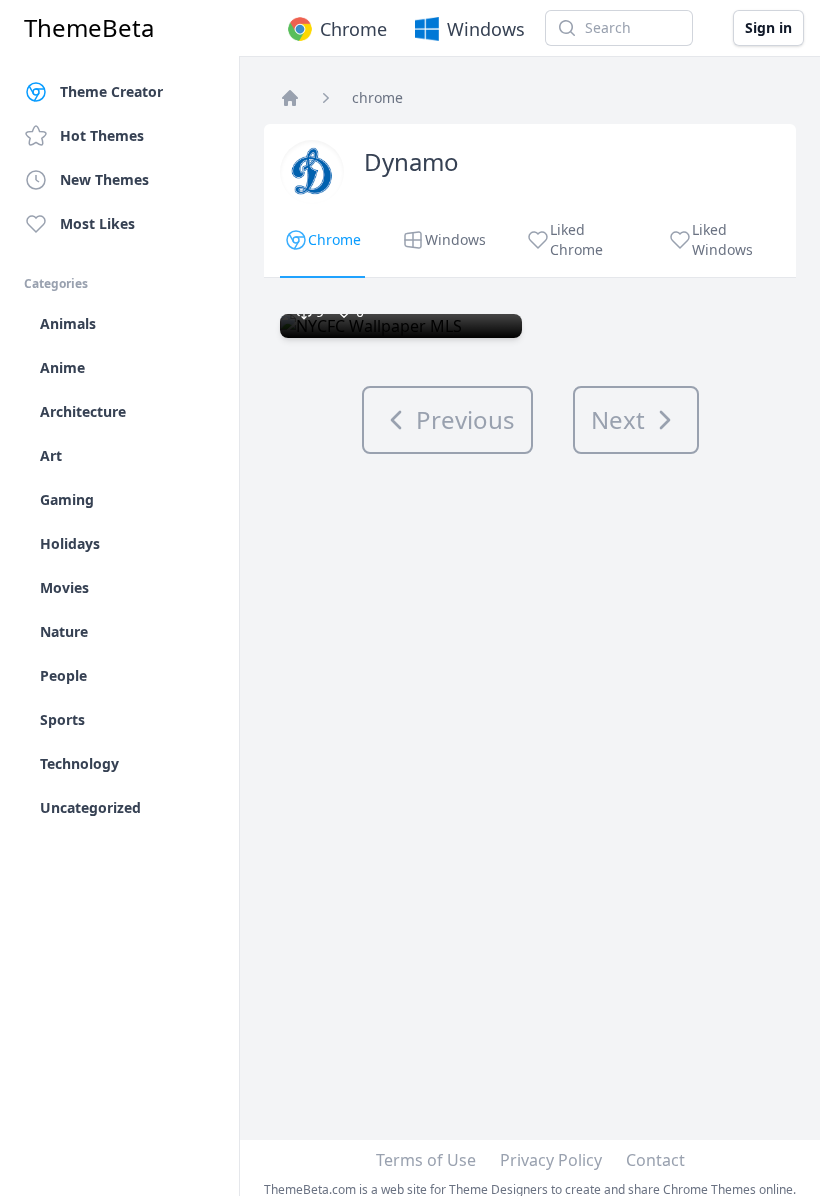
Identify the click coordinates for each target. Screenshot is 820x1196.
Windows (486, 29)
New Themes (104, 179)
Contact (655, 1160)
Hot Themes (102, 135)
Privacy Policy (551, 1160)
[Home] (290, 98)
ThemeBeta (89, 28)
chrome (377, 97)
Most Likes (97, 223)
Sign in (768, 27)
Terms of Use (426, 1160)
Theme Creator (111, 91)
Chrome (353, 29)
